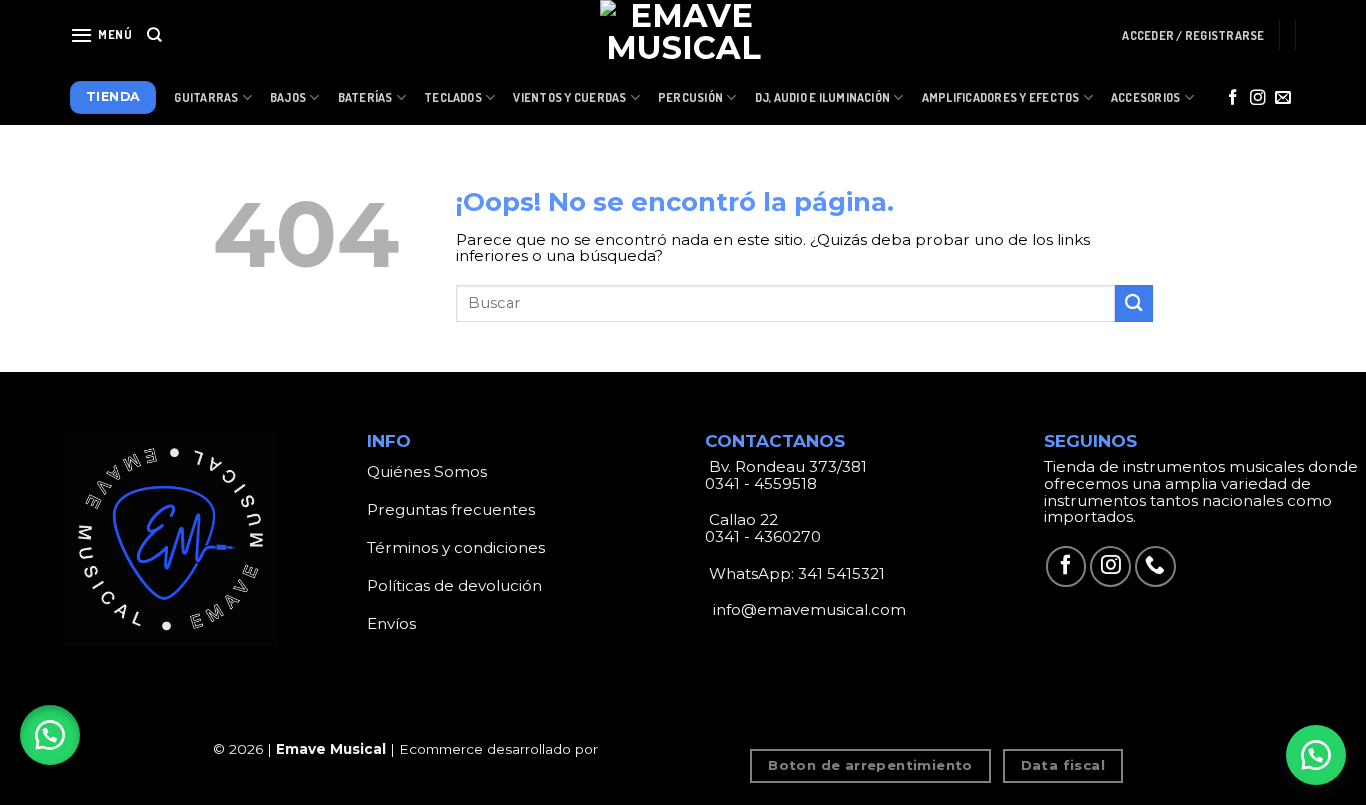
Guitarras (206, 97)
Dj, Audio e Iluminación (823, 97)
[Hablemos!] (1316, 755)
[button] (50, 735)
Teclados (453, 97)
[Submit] (1134, 303)
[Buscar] (154, 35)
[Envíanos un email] (1283, 98)
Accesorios (1145, 97)
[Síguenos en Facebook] (1233, 98)
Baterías (365, 97)
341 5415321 (841, 573)
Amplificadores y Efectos (1001, 97)
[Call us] (1155, 566)
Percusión (690, 97)
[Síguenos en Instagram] (1258, 98)
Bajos (288, 97)
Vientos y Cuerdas (569, 97)
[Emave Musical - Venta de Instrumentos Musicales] (683, 35)
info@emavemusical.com (807, 609)
